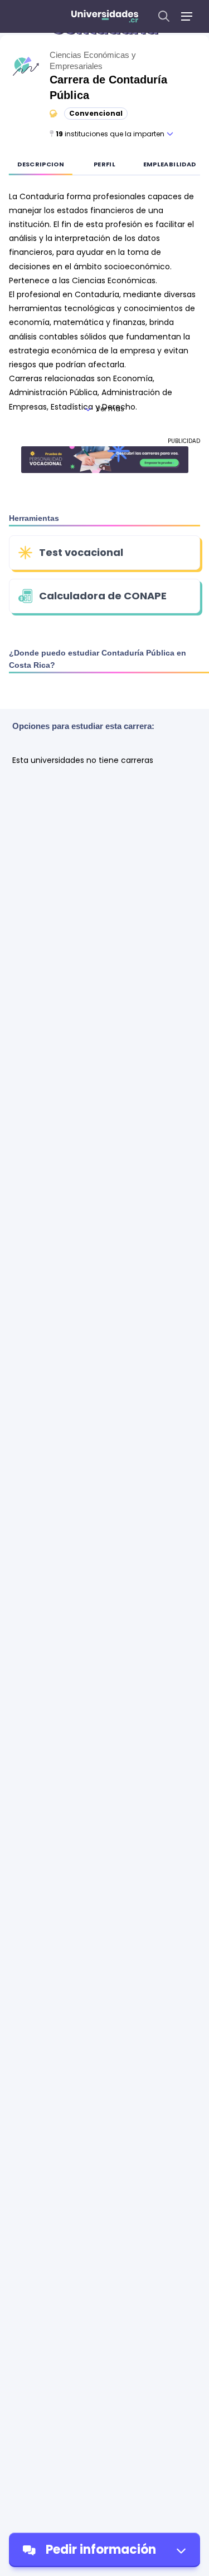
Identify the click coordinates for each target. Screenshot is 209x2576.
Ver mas (110, 409)
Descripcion (41, 164)
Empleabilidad (170, 164)
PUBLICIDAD (184, 441)
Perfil (104, 164)
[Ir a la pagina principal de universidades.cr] (105, 16)
